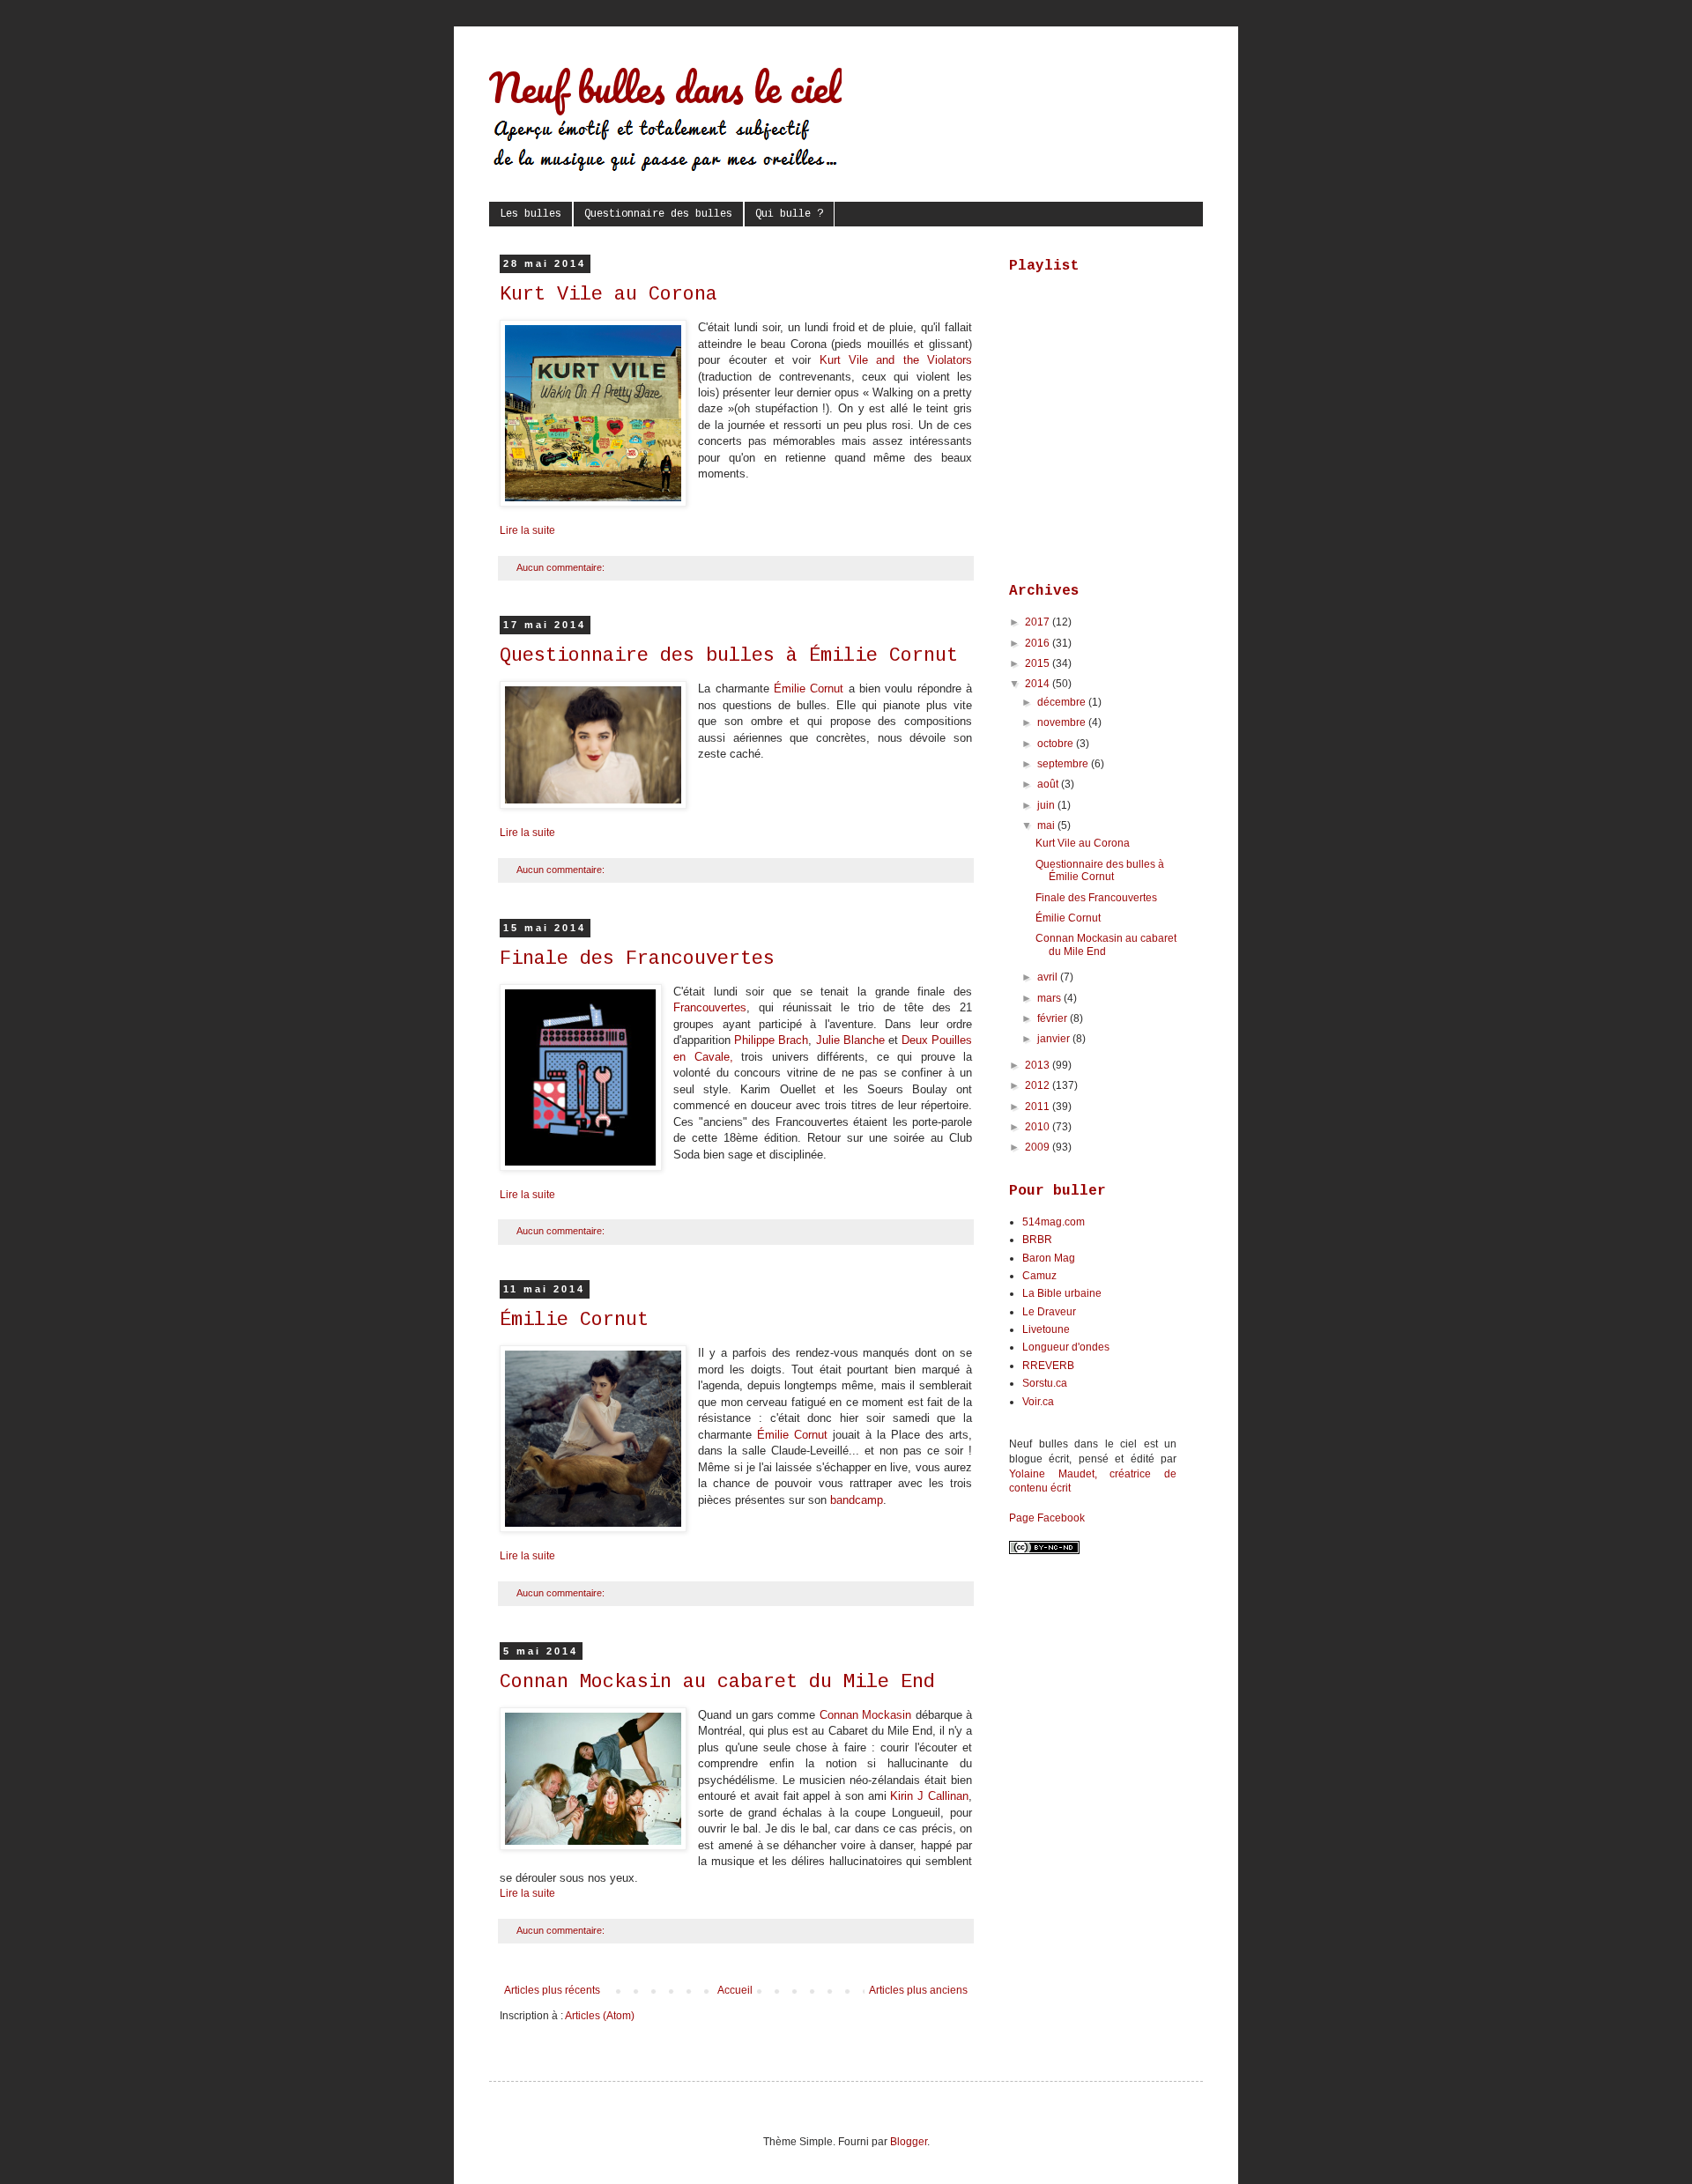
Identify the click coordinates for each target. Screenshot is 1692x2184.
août (1049, 784)
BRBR (1037, 1240)
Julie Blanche (850, 1040)
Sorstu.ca (1045, 1383)
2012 (1039, 1085)
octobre (1057, 744)
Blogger (909, 2142)
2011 (1039, 1107)
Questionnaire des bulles (658, 214)
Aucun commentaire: (562, 567)
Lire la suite (527, 530)
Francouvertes (710, 1007)
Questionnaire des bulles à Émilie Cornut (729, 656)
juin (1047, 805)
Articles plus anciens (918, 1990)
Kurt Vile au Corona (609, 295)
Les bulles (531, 214)
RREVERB (1048, 1366)
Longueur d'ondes (1066, 1347)
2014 (1039, 684)
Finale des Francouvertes (637, 959)
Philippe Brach (771, 1040)
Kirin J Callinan (929, 1796)
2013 (1039, 1065)
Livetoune (1046, 1329)
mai (1047, 825)
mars (1050, 998)
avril (1049, 977)
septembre (1064, 764)
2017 (1039, 622)
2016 (1039, 643)
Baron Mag (1049, 1258)
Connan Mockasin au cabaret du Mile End (717, 1682)
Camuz (1039, 1276)
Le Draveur (1049, 1312)
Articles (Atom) (600, 2016)
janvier (1055, 1039)
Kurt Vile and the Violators (896, 360)
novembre (1063, 722)
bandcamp (857, 1500)
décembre (1063, 702)
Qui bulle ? (789, 214)
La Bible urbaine (1062, 1293)
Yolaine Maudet (1052, 1474)
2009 (1039, 1147)
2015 (1039, 663)
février (1054, 1018)
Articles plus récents (552, 1990)
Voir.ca (1038, 1402)
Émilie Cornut (809, 689)
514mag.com (1054, 1222)
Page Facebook (1047, 1518)
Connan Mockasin (865, 1715)
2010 (1039, 1127)
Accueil (735, 1990)
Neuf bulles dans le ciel (665, 87)
